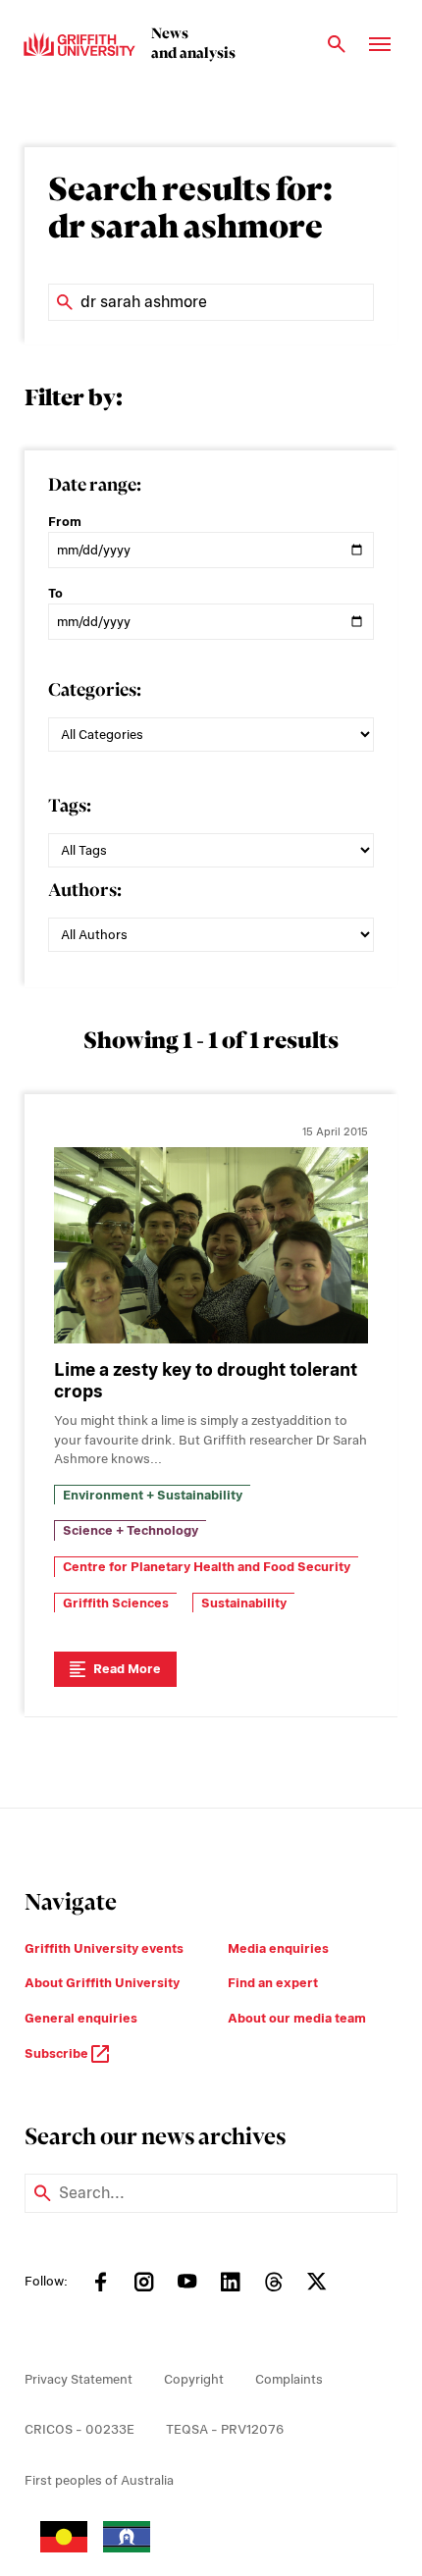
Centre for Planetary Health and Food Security (207, 1567)
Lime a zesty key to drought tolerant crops (206, 1381)
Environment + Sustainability (153, 1495)
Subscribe (58, 2053)
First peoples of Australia (99, 2480)
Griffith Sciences (116, 1603)
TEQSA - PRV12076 (225, 2429)
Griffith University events (104, 1948)
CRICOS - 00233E (79, 2429)
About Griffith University (102, 1983)
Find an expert (273, 1983)
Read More (127, 1669)
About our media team (297, 2018)
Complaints (289, 2379)
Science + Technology (131, 1530)
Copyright (194, 2379)
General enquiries (81, 2018)
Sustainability (244, 1603)
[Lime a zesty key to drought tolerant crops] (211, 1245)
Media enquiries (278, 1948)
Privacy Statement (79, 2379)
